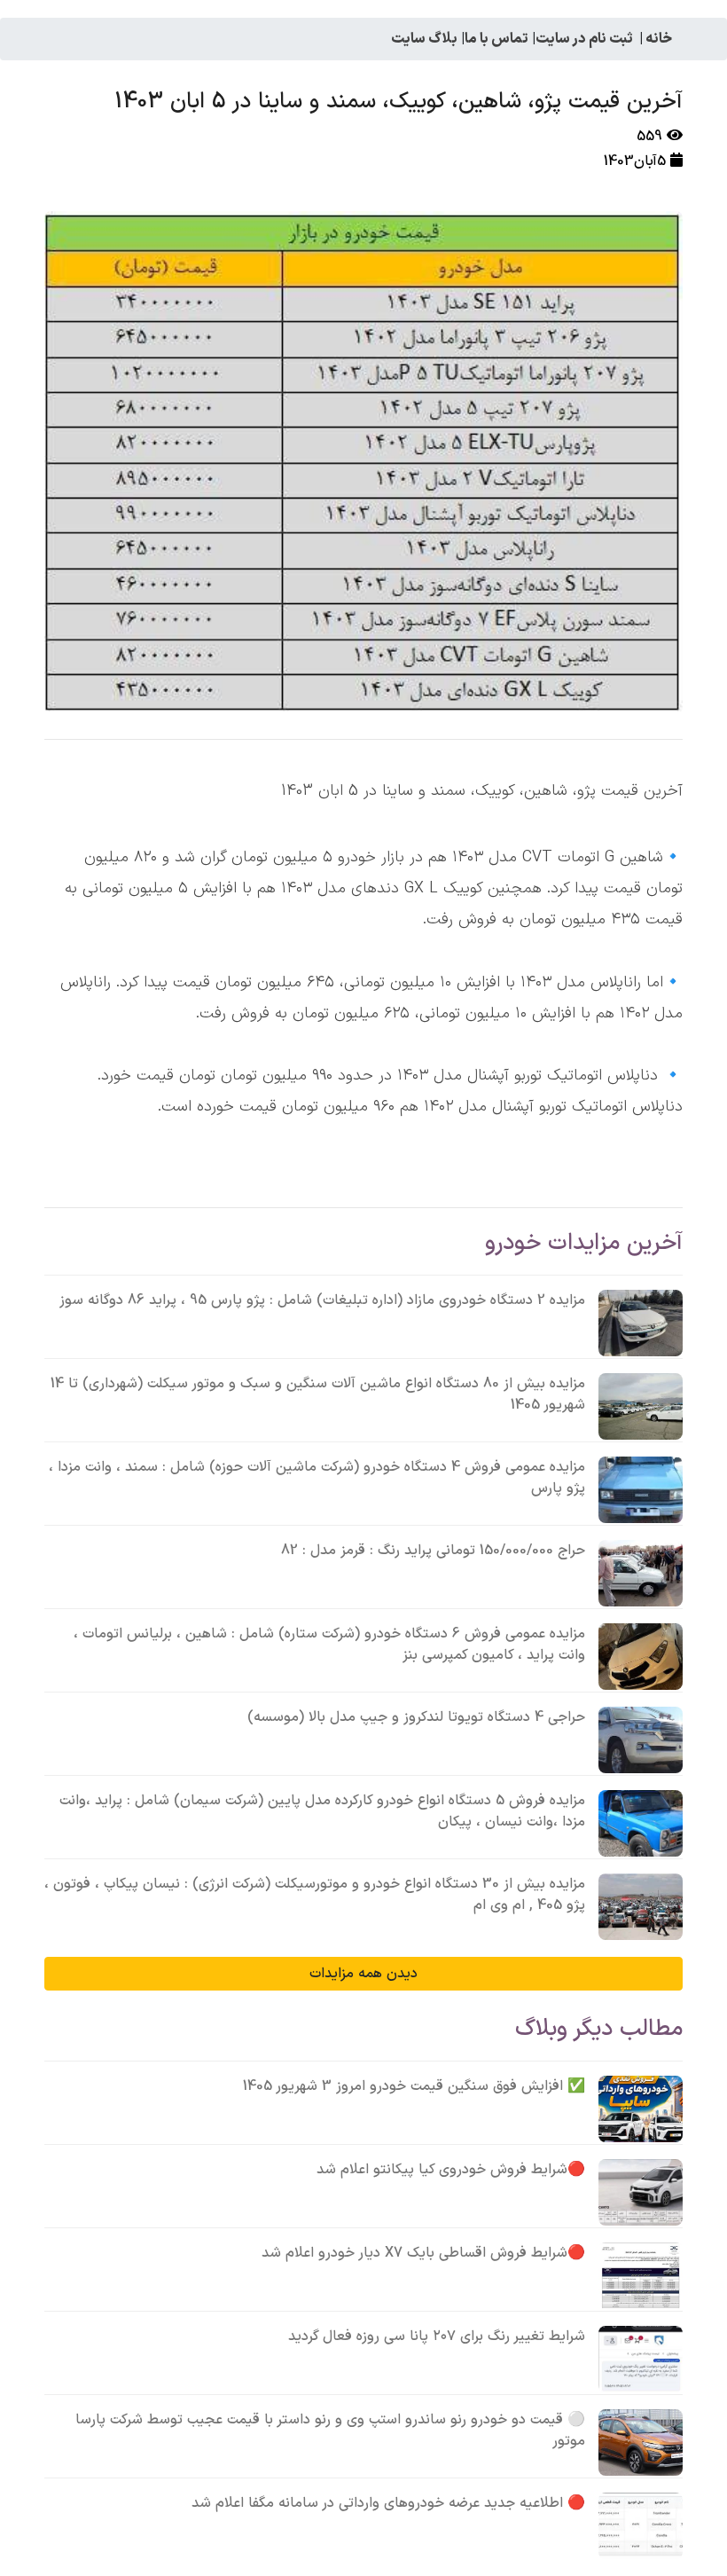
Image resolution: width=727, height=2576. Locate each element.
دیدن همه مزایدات (363, 1974)
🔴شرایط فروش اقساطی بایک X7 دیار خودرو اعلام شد (423, 2253)
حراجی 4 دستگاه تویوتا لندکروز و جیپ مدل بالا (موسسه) (416, 1717)
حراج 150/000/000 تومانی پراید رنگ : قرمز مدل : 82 (433, 1551)
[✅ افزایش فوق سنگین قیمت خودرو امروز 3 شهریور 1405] (641, 2109)
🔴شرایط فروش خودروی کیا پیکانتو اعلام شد (451, 2170)
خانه (659, 39)
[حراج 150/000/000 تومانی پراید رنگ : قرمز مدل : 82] (641, 1573)
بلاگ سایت (424, 39)
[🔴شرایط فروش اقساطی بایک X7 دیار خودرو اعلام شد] (641, 2276)
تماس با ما (496, 39)
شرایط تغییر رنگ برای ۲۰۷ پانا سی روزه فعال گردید (437, 2336)
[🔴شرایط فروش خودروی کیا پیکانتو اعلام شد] (641, 2192)
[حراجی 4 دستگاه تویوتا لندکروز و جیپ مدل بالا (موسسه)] (641, 1740)
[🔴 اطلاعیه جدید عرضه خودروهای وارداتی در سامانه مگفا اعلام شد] (641, 2526)
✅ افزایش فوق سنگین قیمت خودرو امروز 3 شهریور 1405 (414, 2086)
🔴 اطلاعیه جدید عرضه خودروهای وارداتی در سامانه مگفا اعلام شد (388, 2503)
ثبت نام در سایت (584, 39)
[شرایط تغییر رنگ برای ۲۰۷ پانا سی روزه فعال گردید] (641, 2359)
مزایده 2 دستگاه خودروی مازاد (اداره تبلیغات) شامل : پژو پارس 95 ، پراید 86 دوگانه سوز (322, 1300)
